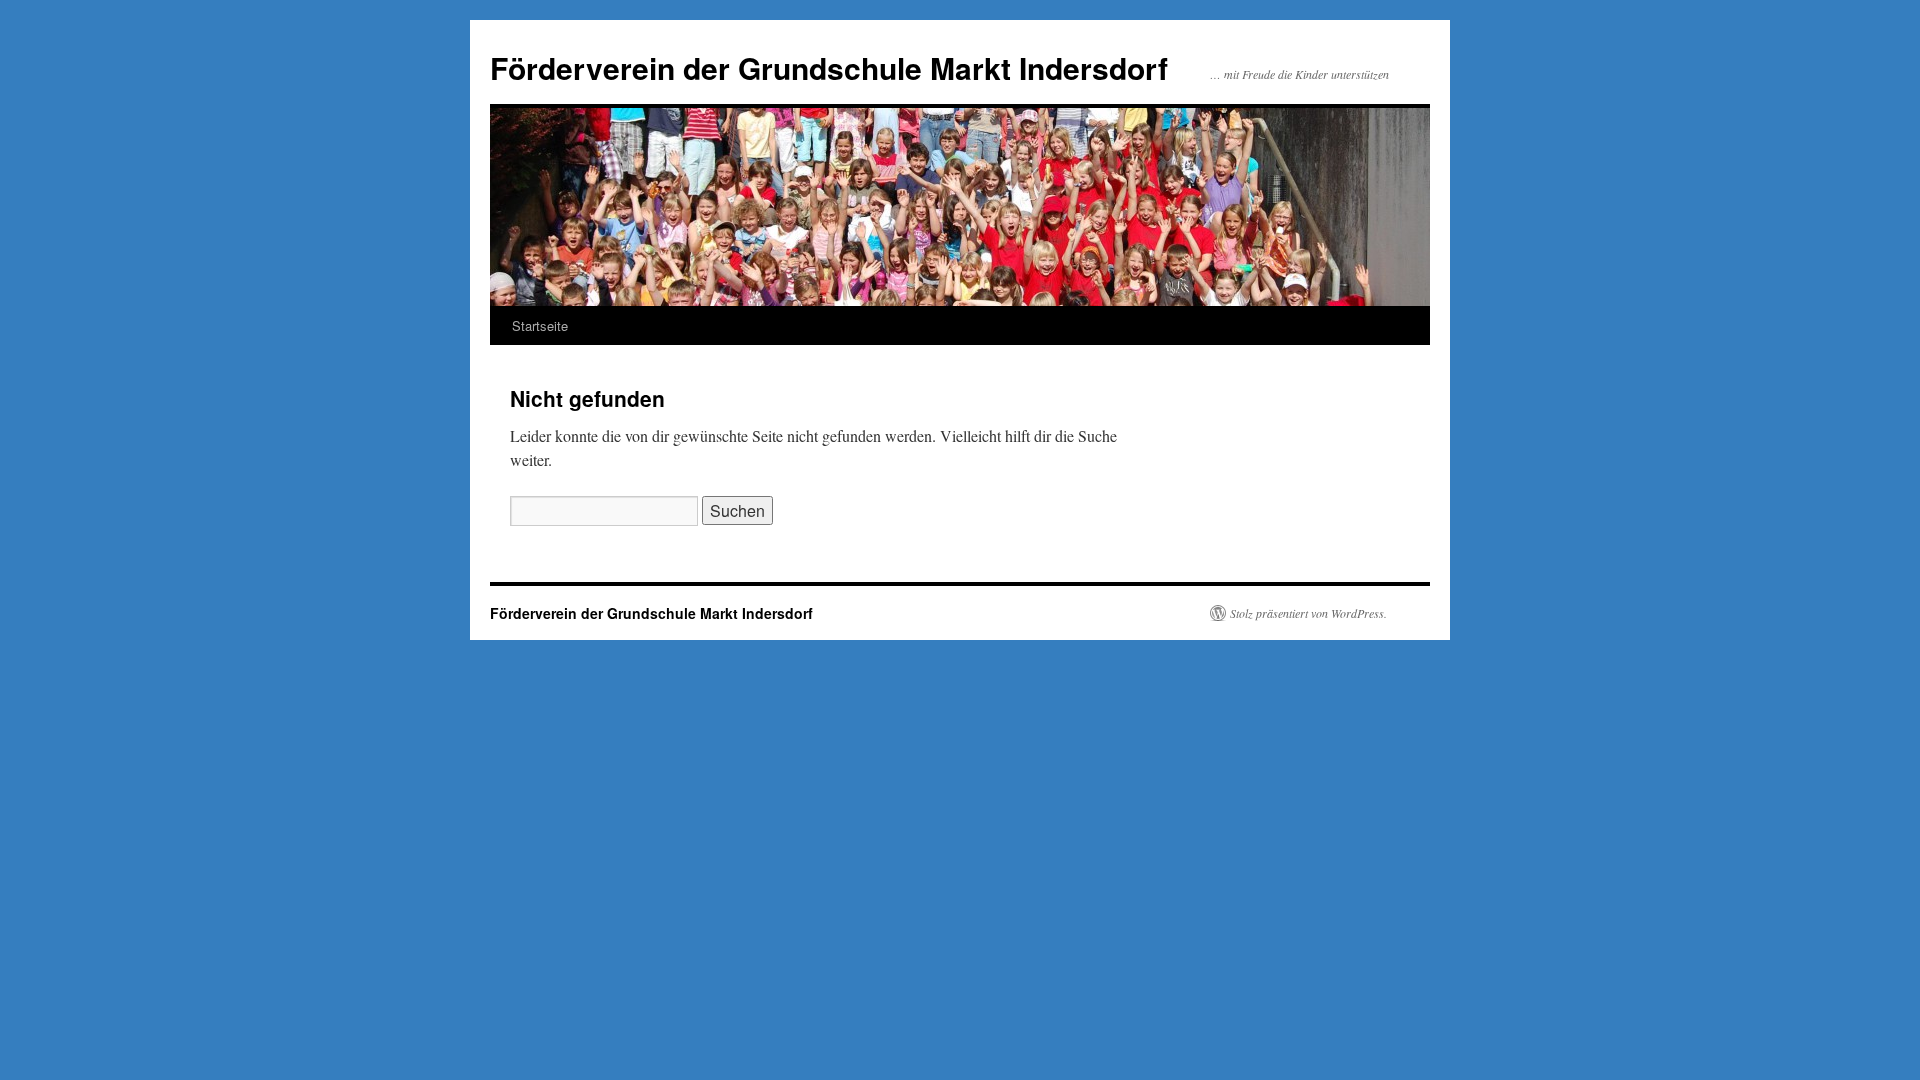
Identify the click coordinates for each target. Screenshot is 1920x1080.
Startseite (540, 325)
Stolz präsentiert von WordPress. (1308, 613)
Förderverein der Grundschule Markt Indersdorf (829, 67)
